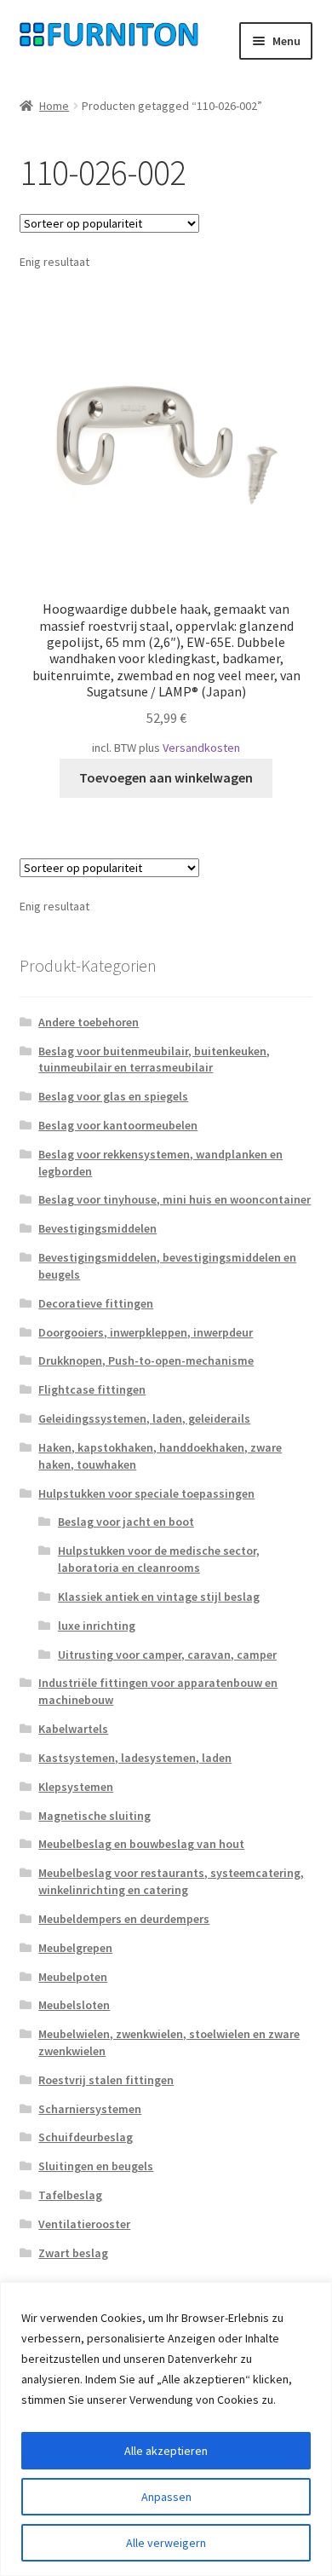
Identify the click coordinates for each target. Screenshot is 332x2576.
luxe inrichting (97, 1626)
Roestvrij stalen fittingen (106, 2080)
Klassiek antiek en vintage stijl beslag (159, 1597)
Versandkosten (201, 748)
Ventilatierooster (84, 2224)
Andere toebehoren (89, 1022)
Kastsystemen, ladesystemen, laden (135, 1758)
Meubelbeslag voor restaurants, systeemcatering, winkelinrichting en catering (171, 1881)
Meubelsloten (74, 2005)
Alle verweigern (166, 2543)
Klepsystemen (76, 1787)
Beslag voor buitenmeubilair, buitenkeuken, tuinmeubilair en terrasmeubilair (154, 1060)
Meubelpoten (73, 1977)
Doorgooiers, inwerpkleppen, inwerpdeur (146, 1332)
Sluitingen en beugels (96, 2166)
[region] (166, 2429)
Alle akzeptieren (166, 2451)
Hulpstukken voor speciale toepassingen (146, 1493)
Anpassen (166, 2497)
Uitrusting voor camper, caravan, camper (167, 1655)
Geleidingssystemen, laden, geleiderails (144, 1418)
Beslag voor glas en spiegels (113, 1096)
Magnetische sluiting (94, 1816)
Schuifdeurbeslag (86, 2137)
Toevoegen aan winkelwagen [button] (166, 777)
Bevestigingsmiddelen (97, 1228)
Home (54, 106)
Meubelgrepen (75, 1948)
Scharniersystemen (90, 2109)
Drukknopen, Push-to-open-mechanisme (146, 1360)
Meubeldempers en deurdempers (124, 1919)
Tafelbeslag (70, 2195)
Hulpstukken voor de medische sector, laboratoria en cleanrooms (159, 1559)
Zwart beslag (73, 2253)
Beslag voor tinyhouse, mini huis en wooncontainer (175, 1199)
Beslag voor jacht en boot (126, 1522)
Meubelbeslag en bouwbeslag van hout (141, 1844)
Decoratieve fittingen (96, 1303)
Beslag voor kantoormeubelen (118, 1125)
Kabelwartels (73, 1729)
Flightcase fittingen (92, 1389)
